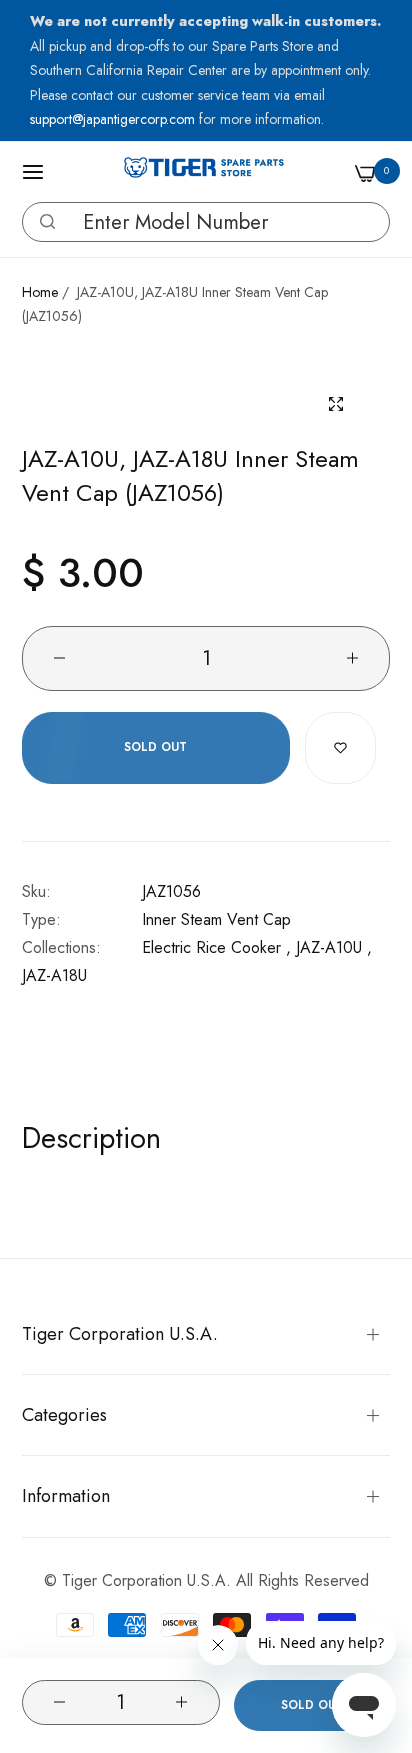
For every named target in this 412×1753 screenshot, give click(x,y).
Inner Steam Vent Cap (216, 919)
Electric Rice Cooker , (216, 947)
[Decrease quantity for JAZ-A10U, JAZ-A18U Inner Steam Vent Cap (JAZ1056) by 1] (59, 1702)
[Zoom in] (336, 404)
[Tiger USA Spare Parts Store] (204, 172)
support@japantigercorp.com (114, 119)
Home (40, 292)
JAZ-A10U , (334, 947)
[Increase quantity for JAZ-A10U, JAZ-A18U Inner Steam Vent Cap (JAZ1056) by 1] (182, 1702)
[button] (47, 221)
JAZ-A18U (54, 975)
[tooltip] (42, 222)
